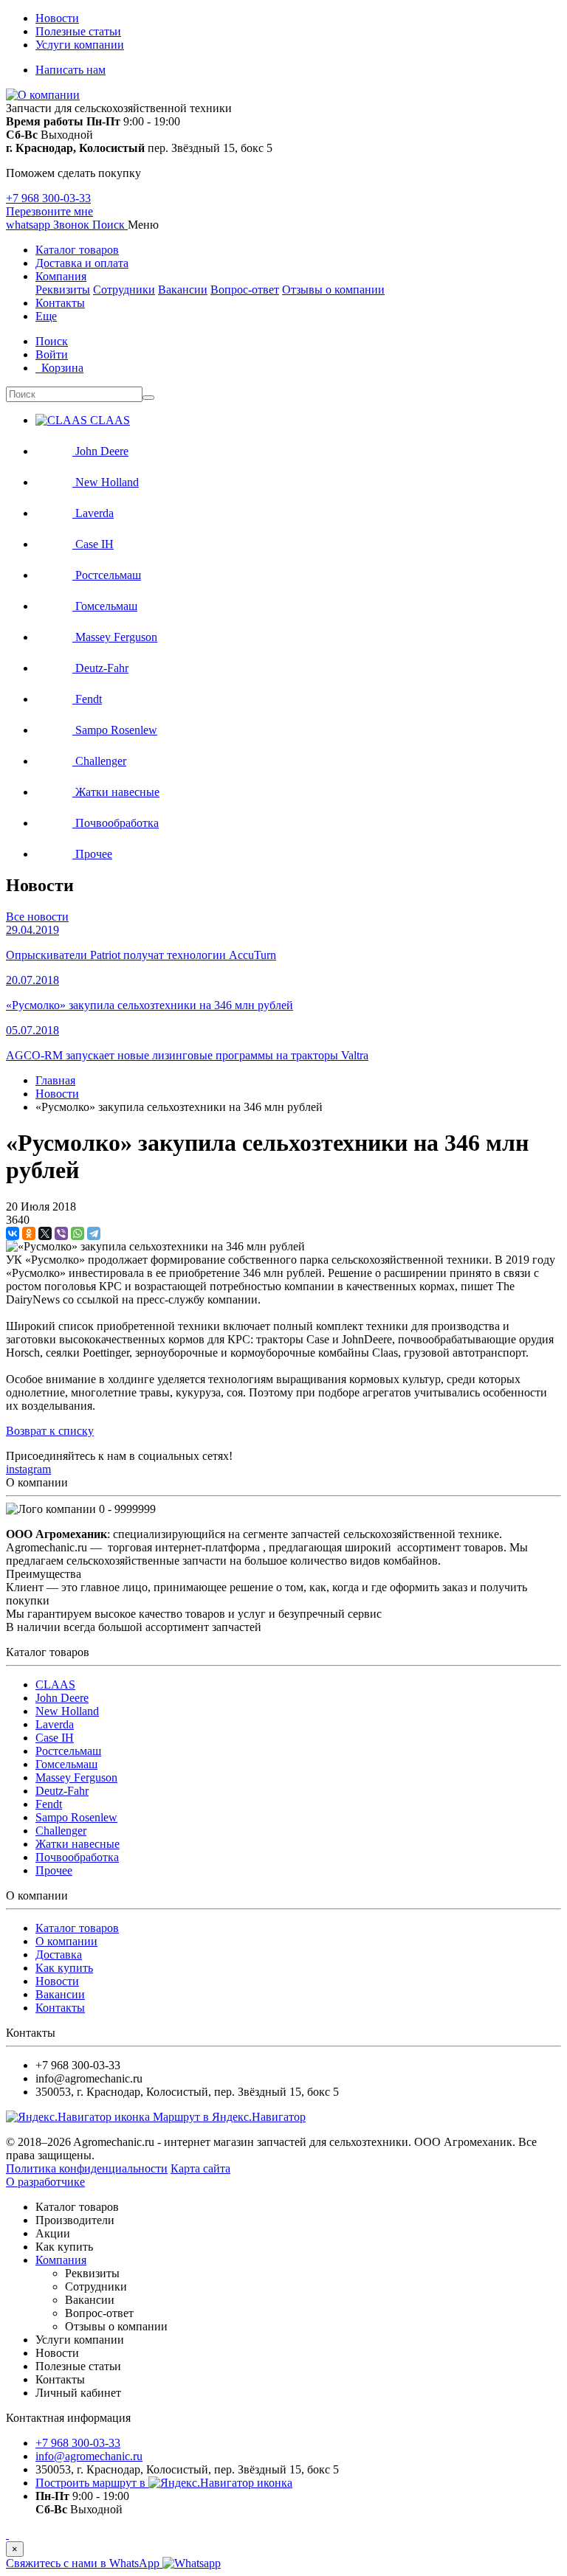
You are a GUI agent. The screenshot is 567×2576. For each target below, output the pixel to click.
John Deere (62, 1698)
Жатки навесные (78, 1844)
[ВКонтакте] (13, 1233)
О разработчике (45, 2182)
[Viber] (61, 1233)
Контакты (60, 303)
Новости (57, 18)
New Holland (67, 1711)
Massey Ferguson (76, 1777)
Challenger (61, 1831)
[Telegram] (94, 1233)
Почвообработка (77, 1857)
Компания (61, 276)
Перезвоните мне (49, 211)
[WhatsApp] (78, 1233)
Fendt (49, 1804)
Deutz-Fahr (62, 1791)
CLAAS (55, 1685)
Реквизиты (63, 290)
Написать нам (71, 70)
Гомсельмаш (66, 1764)
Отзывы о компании (333, 290)
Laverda (55, 1724)
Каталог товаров (77, 250)
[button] (110, 225)
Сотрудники (124, 290)
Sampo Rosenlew (76, 1817)
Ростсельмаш (68, 1751)
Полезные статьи (78, 31)
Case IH (55, 1738)
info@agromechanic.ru (89, 2456)
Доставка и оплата (82, 263)
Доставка (59, 1954)
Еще (46, 316)
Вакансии (183, 290)
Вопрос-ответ (245, 290)
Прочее (54, 1870)
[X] (45, 1233)
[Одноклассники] (29, 1233)
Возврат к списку (50, 1431)
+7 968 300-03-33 (48, 198)
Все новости (37, 917)
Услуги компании (80, 45)
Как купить (64, 1968)
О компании (66, 1941)
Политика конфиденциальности (87, 2168)
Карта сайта (200, 2168)
